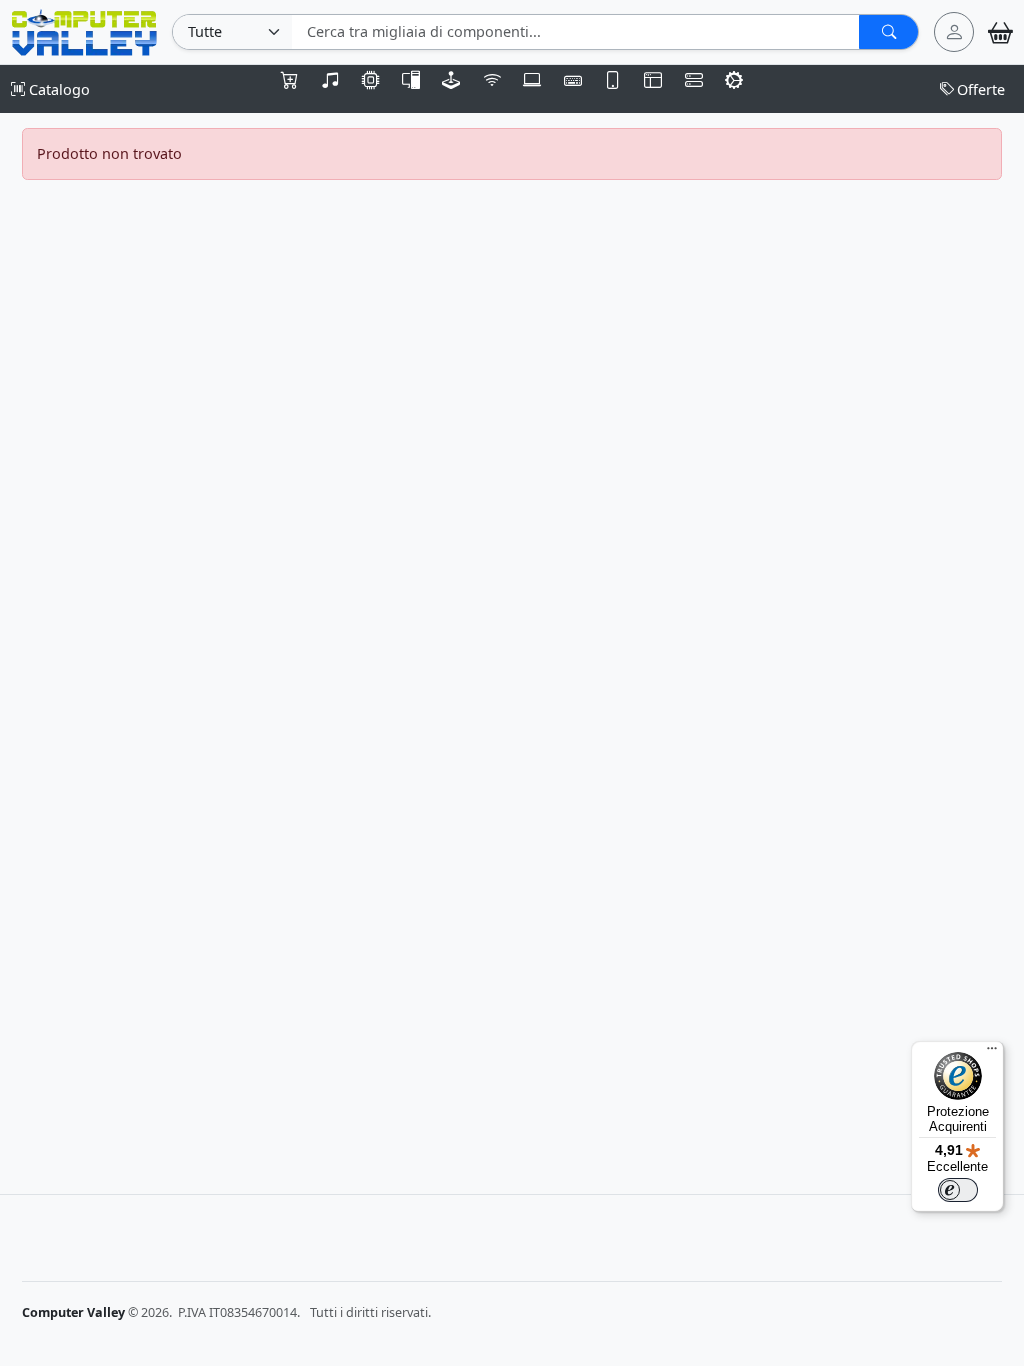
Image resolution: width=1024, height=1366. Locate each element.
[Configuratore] (734, 89)
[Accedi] (954, 32)
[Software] (653, 89)
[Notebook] (532, 89)
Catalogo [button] (57, 89)
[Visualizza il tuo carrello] (1000, 32)
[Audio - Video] (330, 89)
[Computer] (411, 89)
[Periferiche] (572, 89)
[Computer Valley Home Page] (84, 30)
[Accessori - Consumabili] (290, 89)
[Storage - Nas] (694, 89)
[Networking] (492, 89)
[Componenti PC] (371, 89)
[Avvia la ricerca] (888, 32)
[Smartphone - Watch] (613, 89)
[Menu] (992, 1053)
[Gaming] (451, 89)
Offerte (981, 89)
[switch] (958, 1190)
